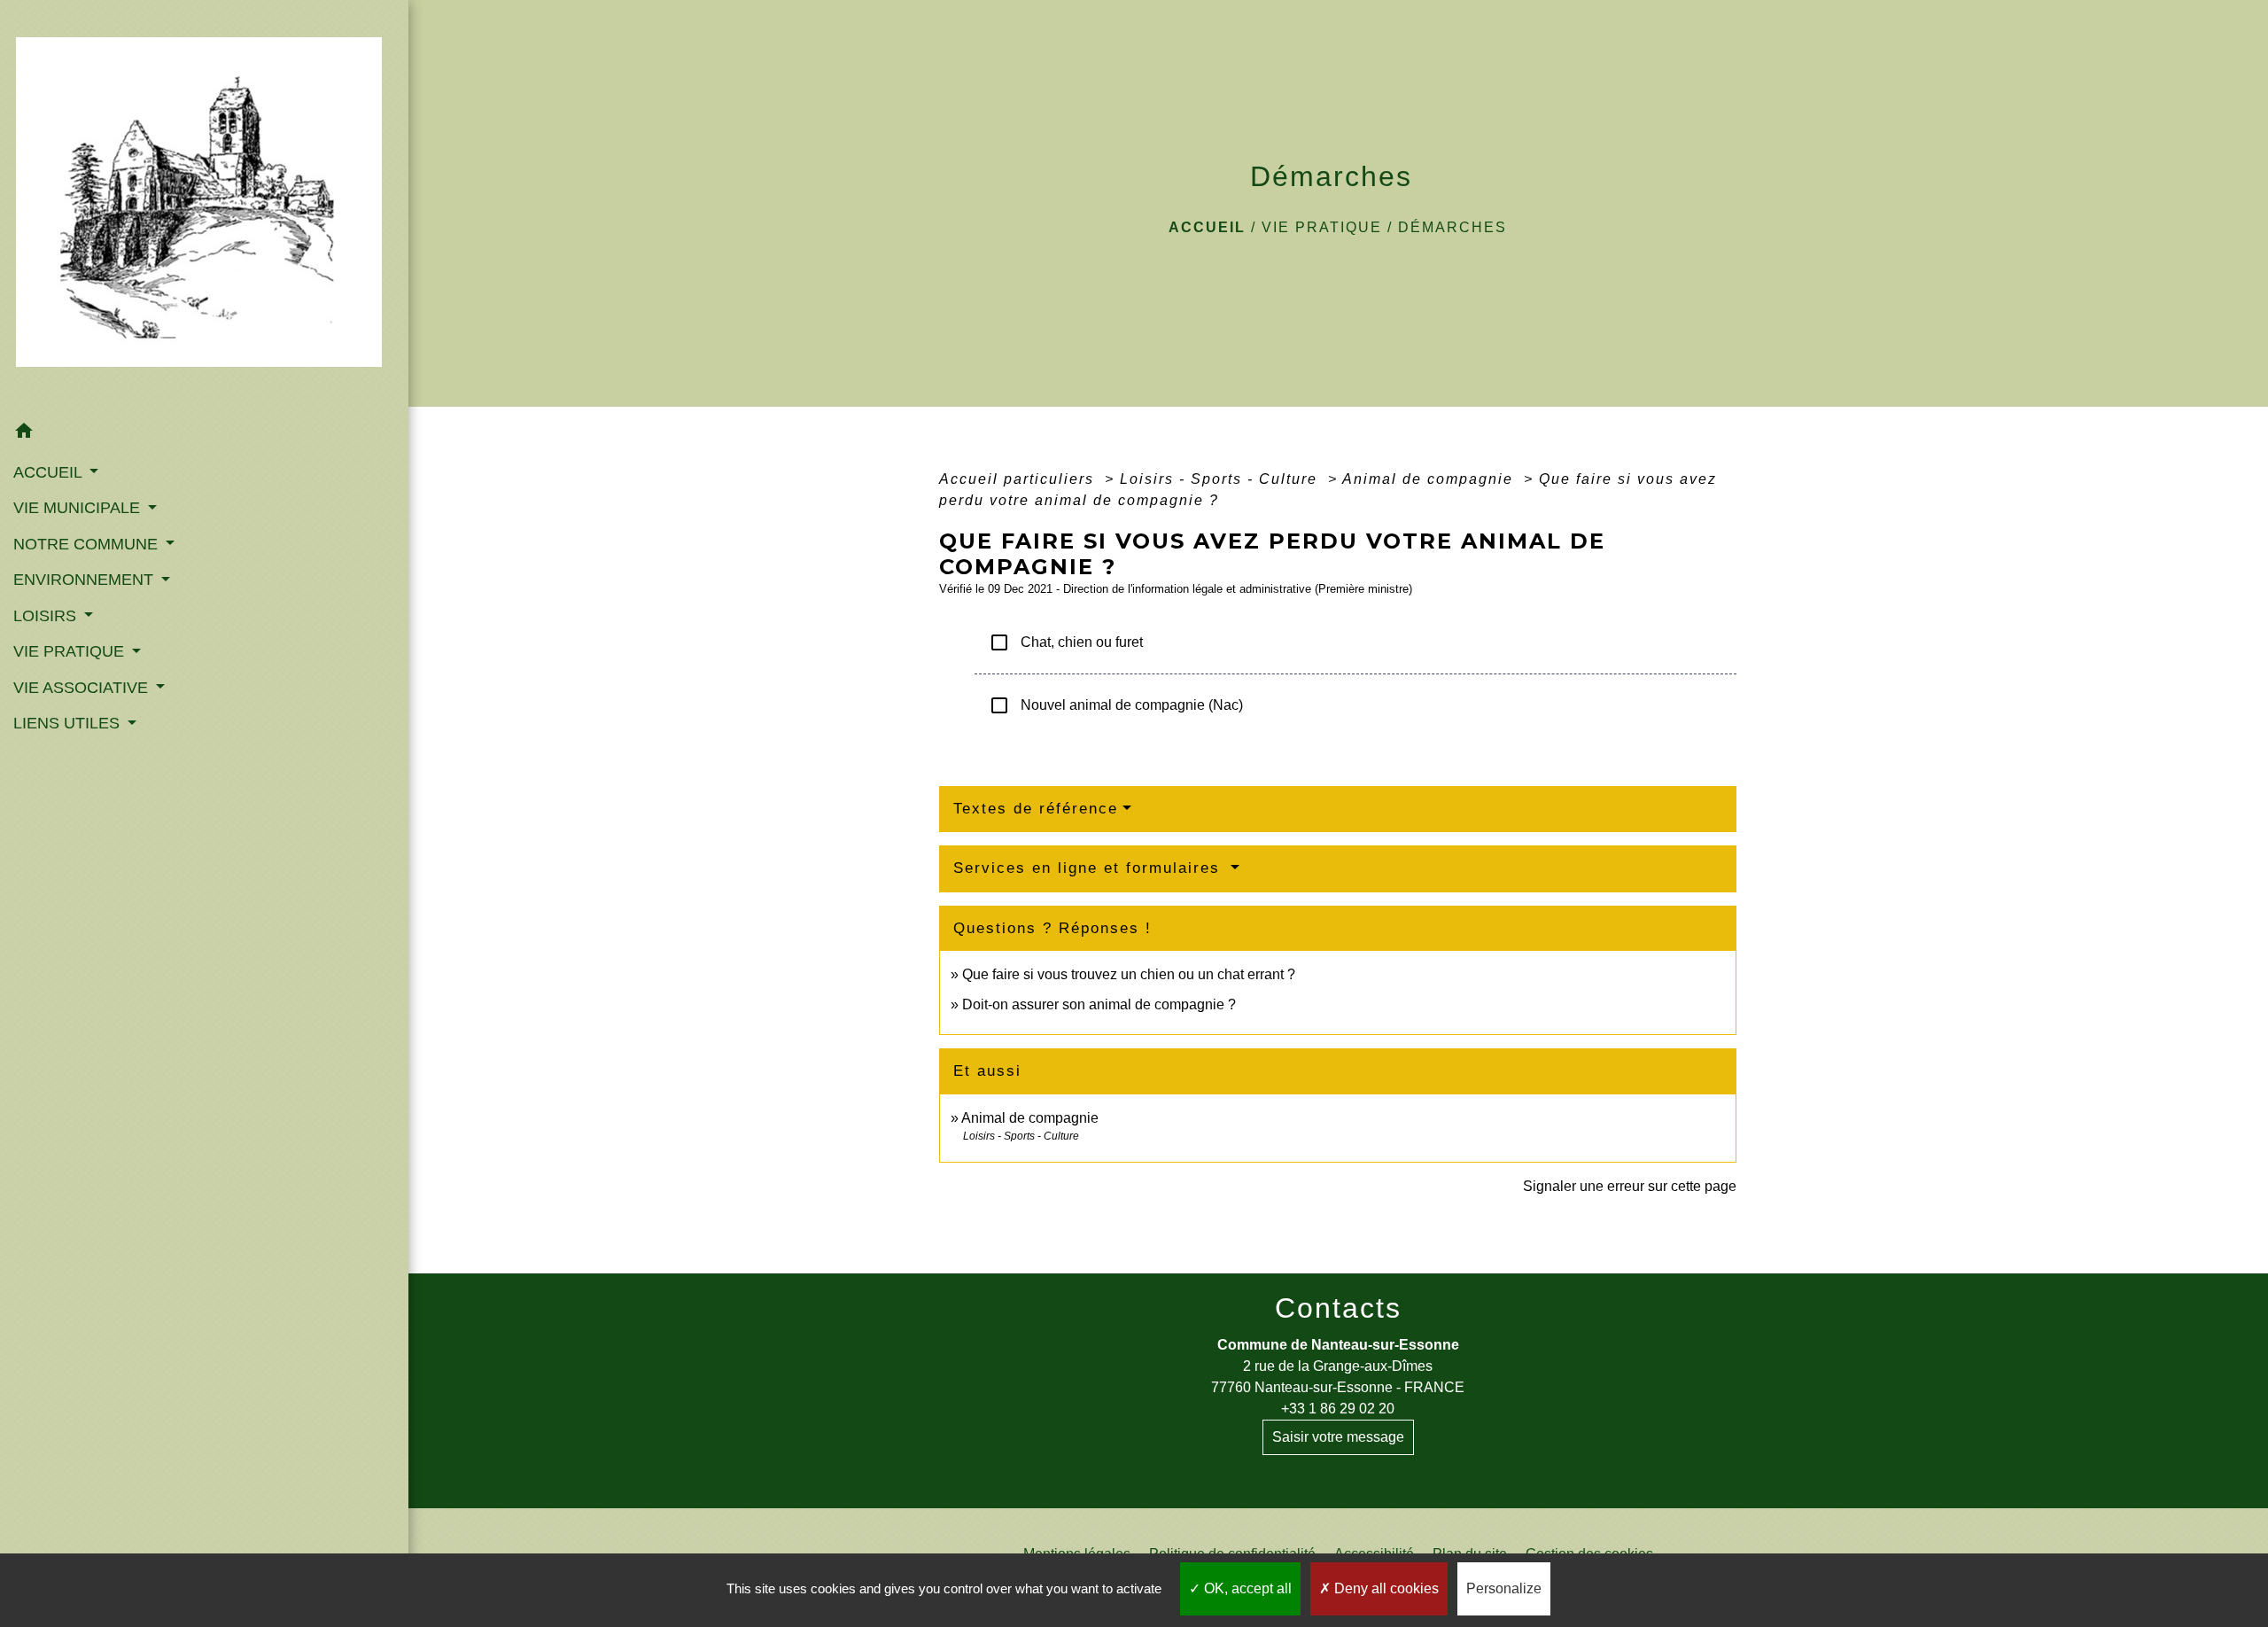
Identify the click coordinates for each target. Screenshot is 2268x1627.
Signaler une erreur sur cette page (1630, 1186)
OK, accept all (1246, 1588)
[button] (204, 434)
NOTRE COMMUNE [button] (88, 544)
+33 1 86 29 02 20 (1338, 1409)
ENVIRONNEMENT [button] (85, 580)
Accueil (1207, 227)
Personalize (1504, 1588)
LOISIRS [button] (47, 616)
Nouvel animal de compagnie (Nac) (1116, 705)
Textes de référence (1036, 809)
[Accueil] (204, 207)
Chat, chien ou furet (1066, 642)
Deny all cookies (1385, 1588)
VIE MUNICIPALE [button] (79, 508)
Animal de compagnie (1430, 479)
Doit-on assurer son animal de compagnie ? (1099, 1004)
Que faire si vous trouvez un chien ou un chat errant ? (1129, 974)
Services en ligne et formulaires (1090, 868)
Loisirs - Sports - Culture (1221, 479)
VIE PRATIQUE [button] (71, 651)
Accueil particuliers (1019, 479)
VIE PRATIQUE (1322, 227)
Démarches (1452, 227)
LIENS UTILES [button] (69, 723)
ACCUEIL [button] (50, 472)
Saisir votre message (1338, 1437)
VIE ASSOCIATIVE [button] (83, 688)
